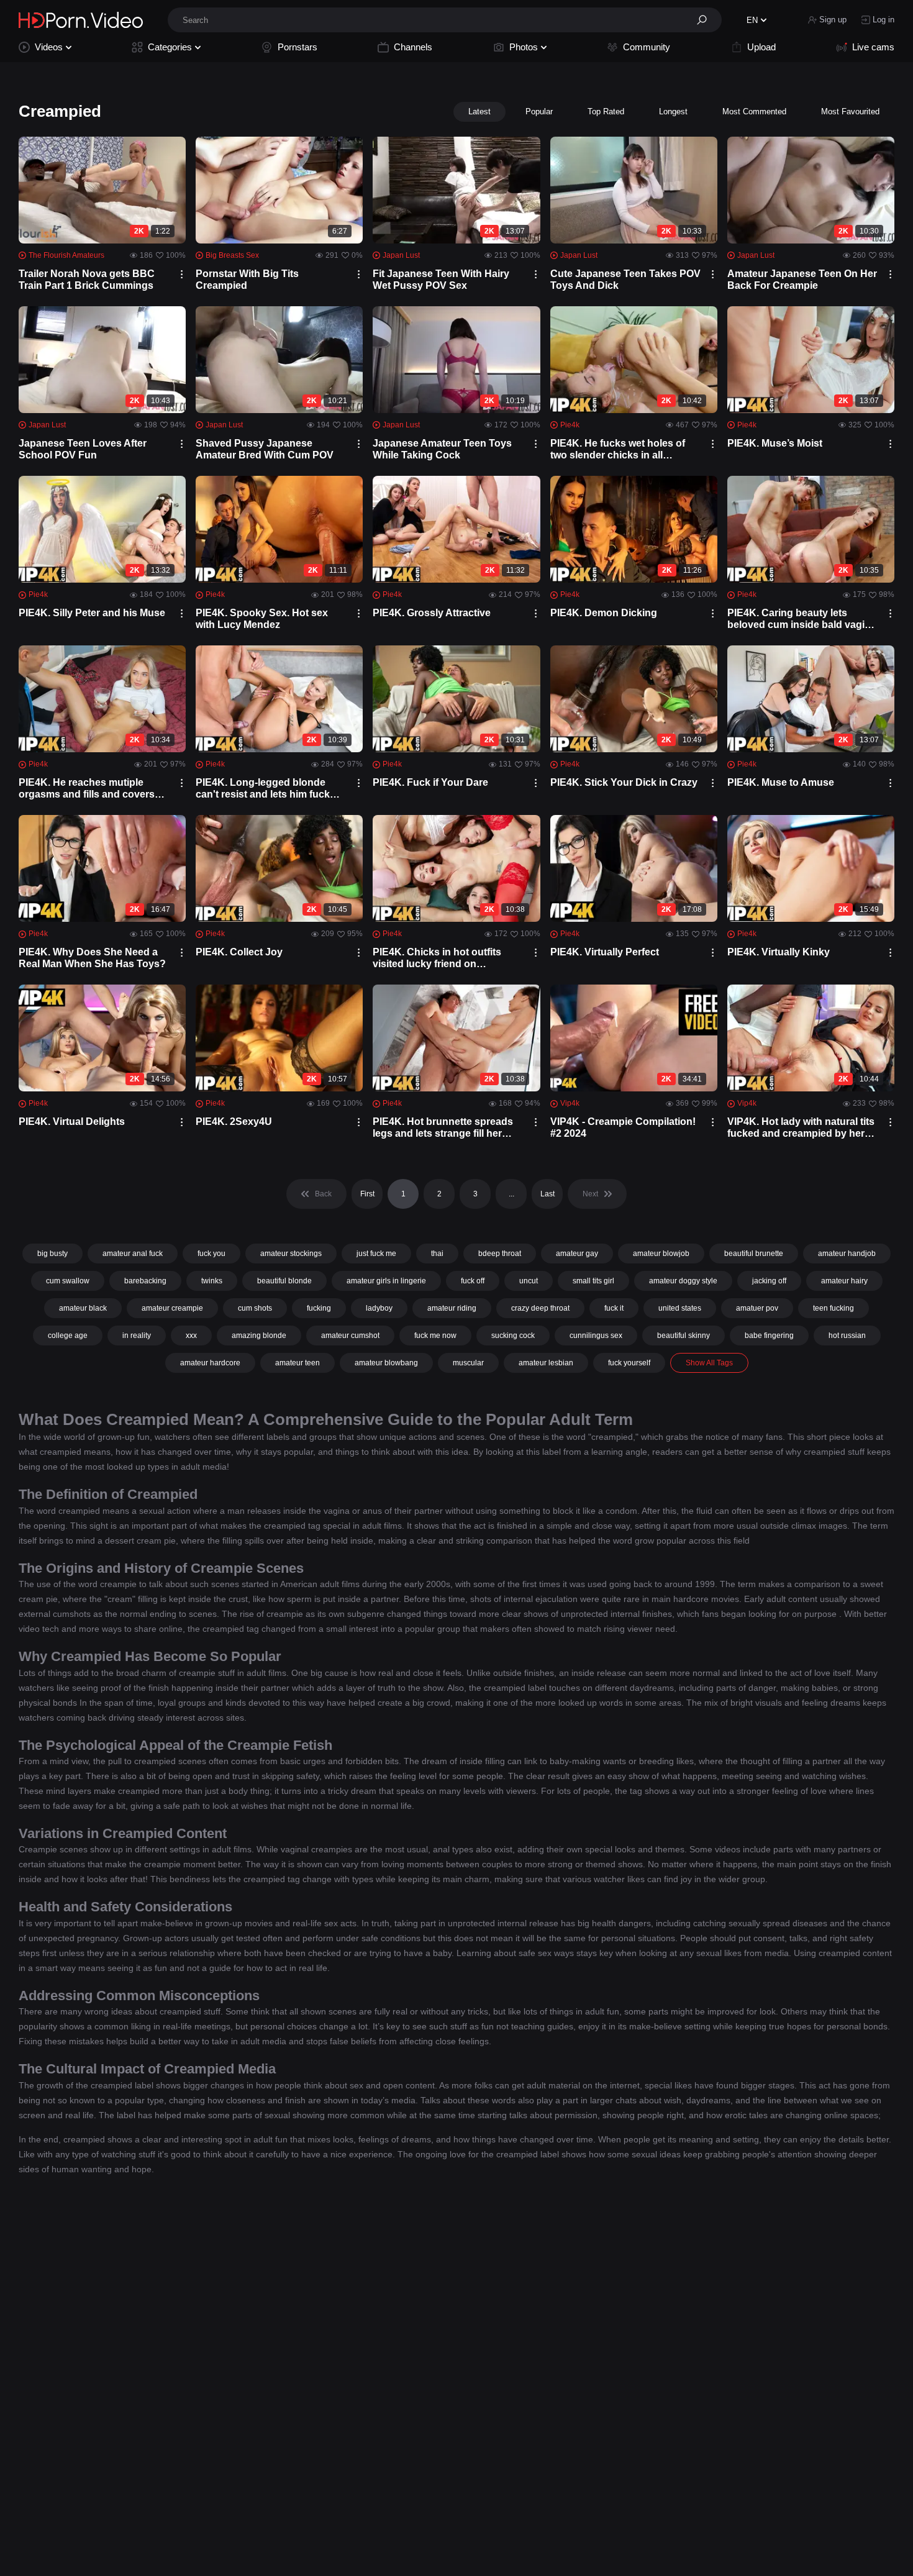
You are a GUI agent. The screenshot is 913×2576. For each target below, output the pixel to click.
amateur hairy (844, 1281)
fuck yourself (629, 1363)
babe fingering (769, 1336)
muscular (468, 1363)
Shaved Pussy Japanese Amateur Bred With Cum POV (265, 449)
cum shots (255, 1308)
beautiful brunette (754, 1254)
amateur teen (298, 1363)
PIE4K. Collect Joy (239, 952)
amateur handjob (847, 1254)
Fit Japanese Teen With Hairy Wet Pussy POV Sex (441, 280)
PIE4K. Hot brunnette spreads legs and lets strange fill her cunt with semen (443, 1128)
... (511, 1194)
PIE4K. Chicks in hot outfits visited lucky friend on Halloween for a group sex (437, 958)
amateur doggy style (683, 1281)
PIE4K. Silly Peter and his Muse (92, 613)
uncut (529, 1281)
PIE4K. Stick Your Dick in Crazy (624, 782)
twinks (212, 1281)
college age (68, 1336)
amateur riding (452, 1308)
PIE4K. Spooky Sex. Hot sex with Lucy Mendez (262, 619)
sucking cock (513, 1336)
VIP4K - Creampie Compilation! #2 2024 (623, 1127)
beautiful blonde (284, 1281)
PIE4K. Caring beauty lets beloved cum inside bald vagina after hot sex (802, 619)
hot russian (847, 1336)
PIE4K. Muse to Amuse (781, 782)
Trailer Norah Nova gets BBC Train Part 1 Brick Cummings (87, 280)
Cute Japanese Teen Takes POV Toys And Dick (625, 280)
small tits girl (593, 1281)
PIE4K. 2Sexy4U (234, 1122)
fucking (319, 1308)
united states (680, 1308)
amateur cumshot (350, 1336)
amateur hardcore (210, 1363)
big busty (52, 1254)
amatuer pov (757, 1308)
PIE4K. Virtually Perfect (605, 952)
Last (547, 1194)
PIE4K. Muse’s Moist (775, 443)
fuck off (473, 1281)
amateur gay (577, 1254)
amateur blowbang (386, 1363)
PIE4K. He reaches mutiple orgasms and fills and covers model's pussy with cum (87, 789)
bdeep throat (500, 1254)
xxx (191, 1336)
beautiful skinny (684, 1336)
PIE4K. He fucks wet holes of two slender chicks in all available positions (618, 449)
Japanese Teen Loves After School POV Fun (83, 449)
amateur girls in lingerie (386, 1281)
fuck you (211, 1254)
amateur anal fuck (133, 1254)
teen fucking (834, 1308)
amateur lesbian (546, 1363)
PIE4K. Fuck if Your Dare (430, 782)
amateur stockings (291, 1254)
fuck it (614, 1308)
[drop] (182, 274)
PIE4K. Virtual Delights (72, 1122)
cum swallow (68, 1281)
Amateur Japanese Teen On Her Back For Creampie (802, 280)
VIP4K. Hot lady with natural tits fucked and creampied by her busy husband (801, 1128)
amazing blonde (259, 1336)
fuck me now (435, 1336)
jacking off (769, 1281)
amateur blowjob (661, 1254)
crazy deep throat (540, 1308)
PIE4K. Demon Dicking (604, 613)
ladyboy (379, 1308)
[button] (706, 20)
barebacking (145, 1281)
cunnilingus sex (596, 1336)
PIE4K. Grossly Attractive (432, 613)
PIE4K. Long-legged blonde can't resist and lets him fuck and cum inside (263, 789)
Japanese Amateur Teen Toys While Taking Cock (442, 449)
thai (437, 1254)
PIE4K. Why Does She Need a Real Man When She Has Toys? (92, 958)
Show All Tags (709, 1363)
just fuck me (376, 1254)
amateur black (83, 1308)
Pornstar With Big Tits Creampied (247, 280)
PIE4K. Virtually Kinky (779, 952)
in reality (137, 1336)
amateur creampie (172, 1308)
